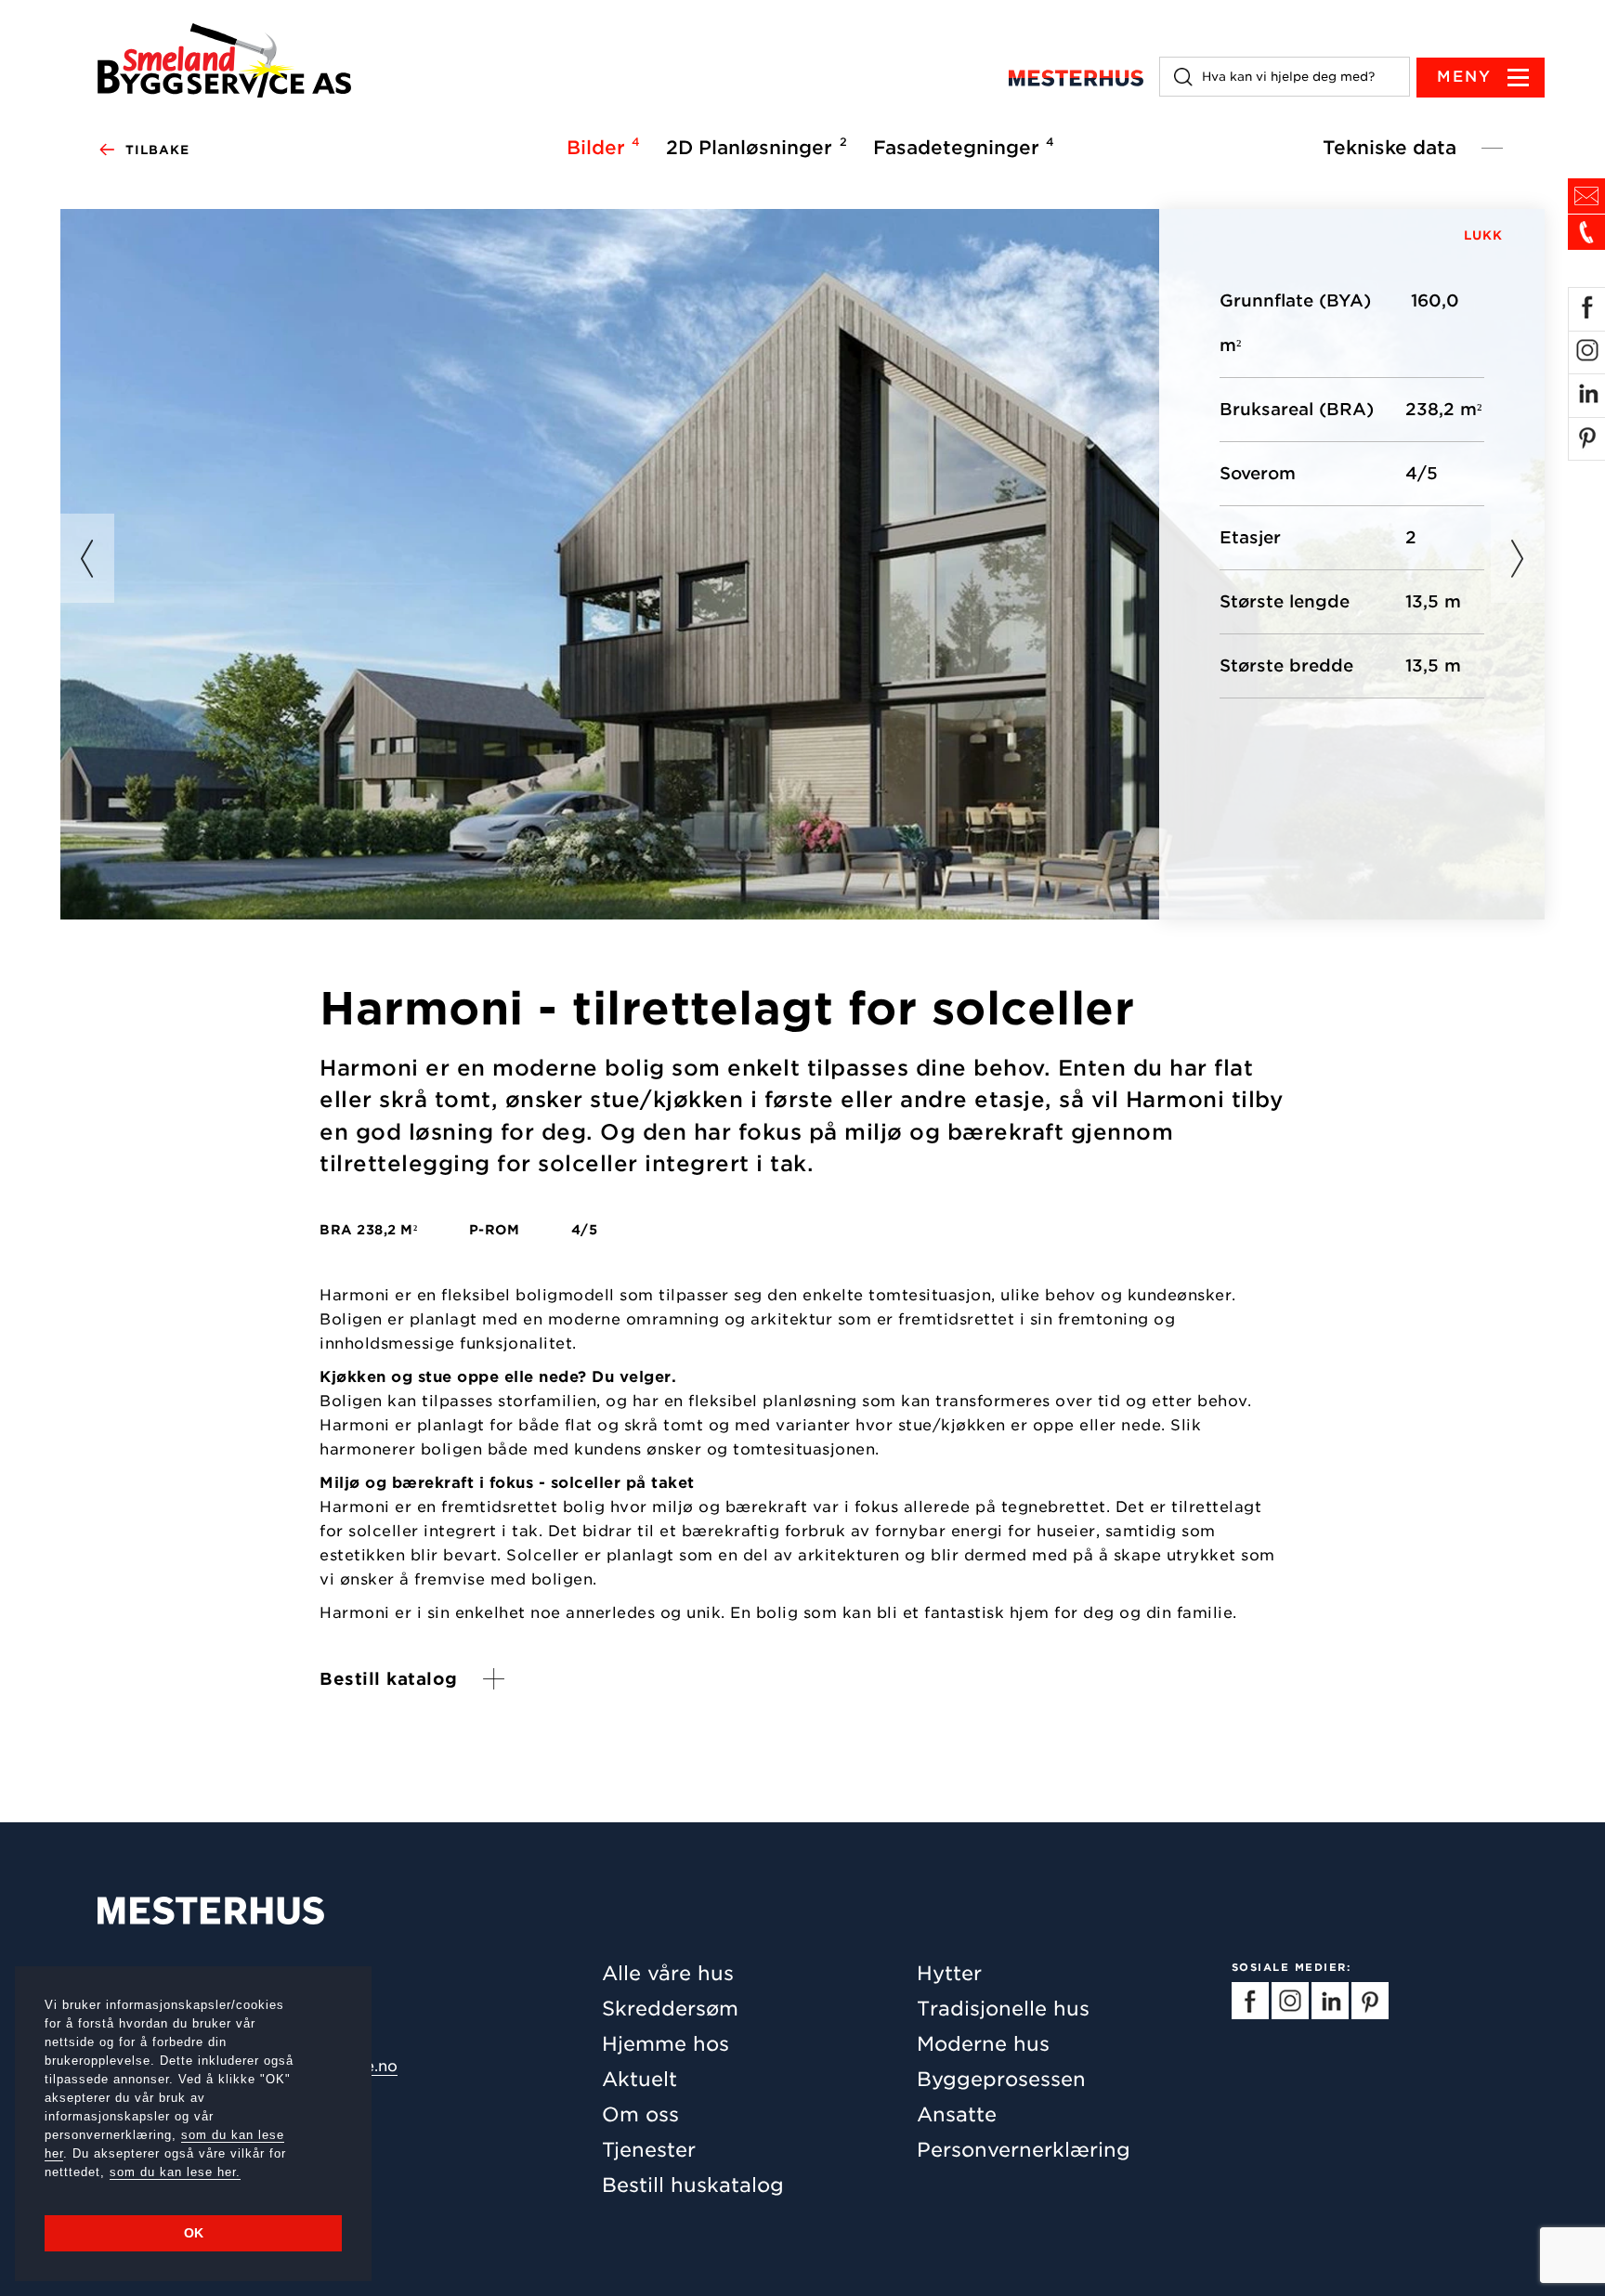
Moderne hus (983, 2044)
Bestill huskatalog (693, 2185)
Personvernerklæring (1024, 2150)
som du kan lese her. (175, 2172)
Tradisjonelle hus (1003, 2009)
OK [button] (194, 2233)
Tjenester (649, 2150)
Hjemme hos (665, 2044)
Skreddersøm (670, 2009)
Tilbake (157, 150)
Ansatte (957, 2114)
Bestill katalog (389, 1679)
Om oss (640, 2114)
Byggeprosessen (1001, 2079)
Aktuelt (639, 2079)
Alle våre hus (668, 1973)
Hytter (949, 1973)
